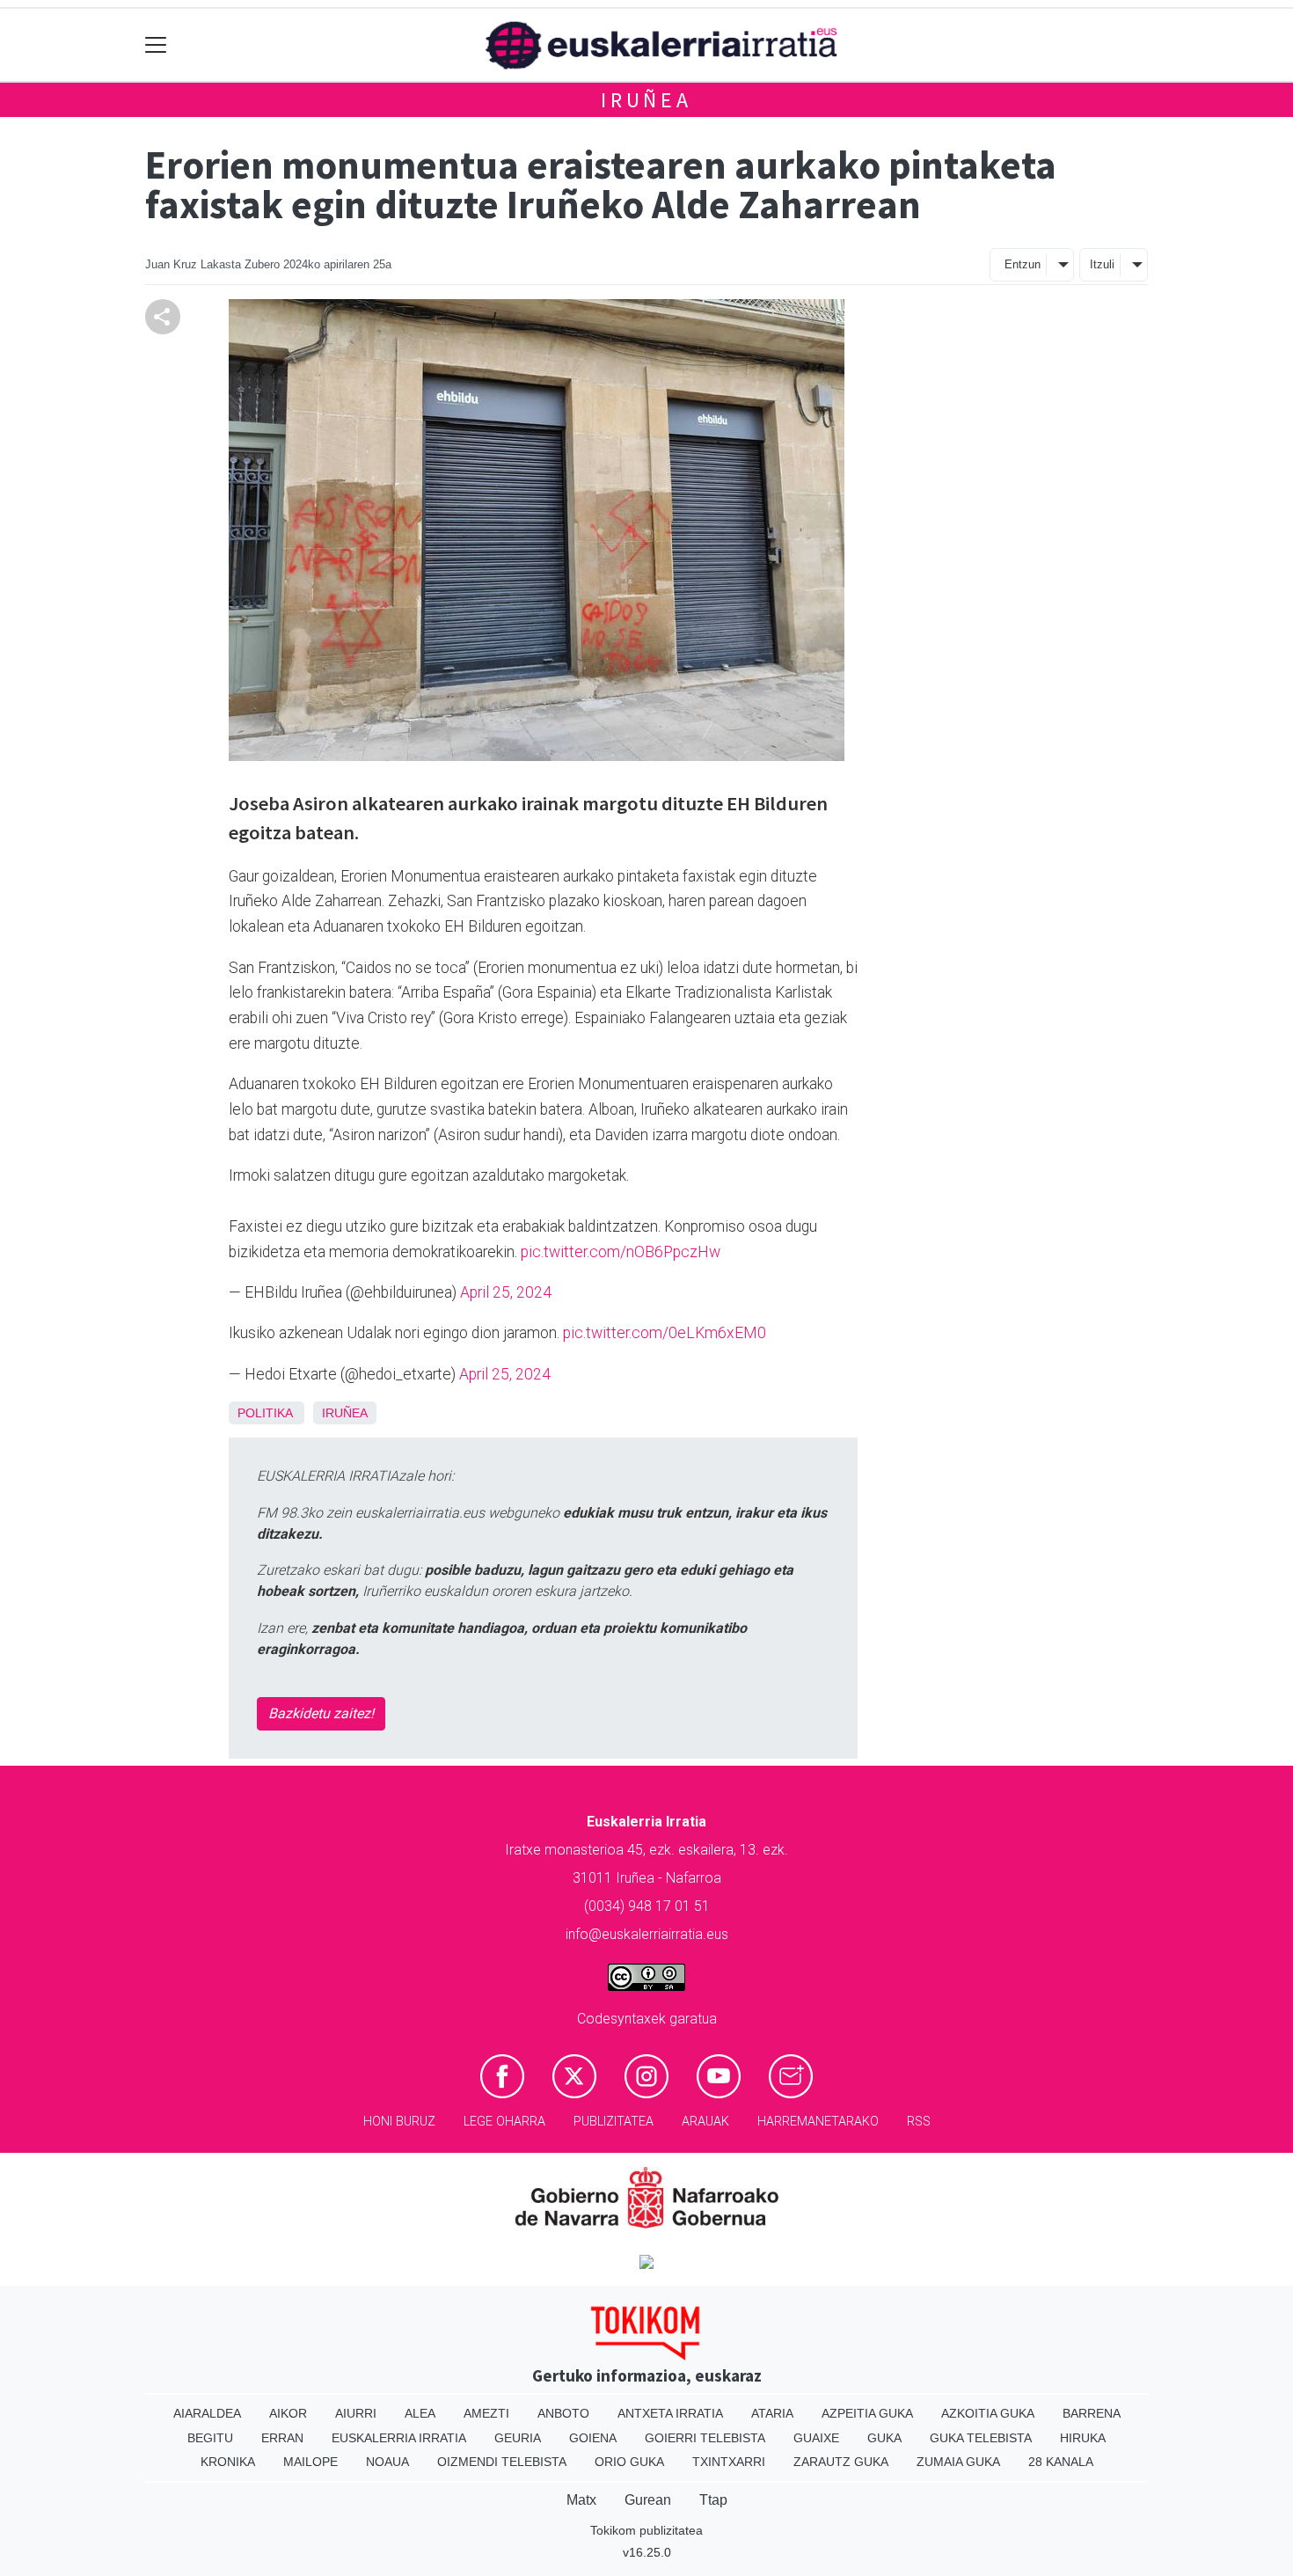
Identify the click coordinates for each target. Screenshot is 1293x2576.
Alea (420, 2413)
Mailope (310, 2462)
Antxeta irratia (670, 2413)
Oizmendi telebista (502, 2462)
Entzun (1023, 264)
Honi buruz (399, 2122)
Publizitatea (614, 2122)
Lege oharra (504, 2122)
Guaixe (816, 2438)
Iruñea (646, 100)
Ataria (772, 2413)
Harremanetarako (818, 2122)
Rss (919, 2122)
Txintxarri (729, 2462)
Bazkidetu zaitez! (321, 1713)
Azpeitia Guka (867, 2413)
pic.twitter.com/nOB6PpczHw (621, 1252)
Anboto (563, 2413)
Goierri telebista (705, 2438)
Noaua (387, 2462)
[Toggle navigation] (156, 45)
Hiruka (1083, 2438)
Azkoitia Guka (988, 2413)
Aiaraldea (207, 2413)
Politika (265, 1413)
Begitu (210, 2438)
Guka (884, 2438)
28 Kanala (1061, 2462)
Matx (581, 2500)
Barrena (1092, 2413)
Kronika (228, 2462)
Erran (282, 2438)
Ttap (713, 2500)
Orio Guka (629, 2462)
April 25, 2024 (506, 1292)
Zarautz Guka (841, 2462)
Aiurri (356, 2413)
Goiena (593, 2438)
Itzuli (1102, 264)
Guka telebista (981, 2438)
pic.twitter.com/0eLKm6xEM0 (665, 1333)
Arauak (705, 2122)
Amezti (486, 2413)
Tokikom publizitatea (646, 2530)
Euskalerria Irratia (399, 2438)
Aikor (288, 2413)
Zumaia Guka (958, 2462)
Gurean (648, 2500)
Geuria (518, 2438)
